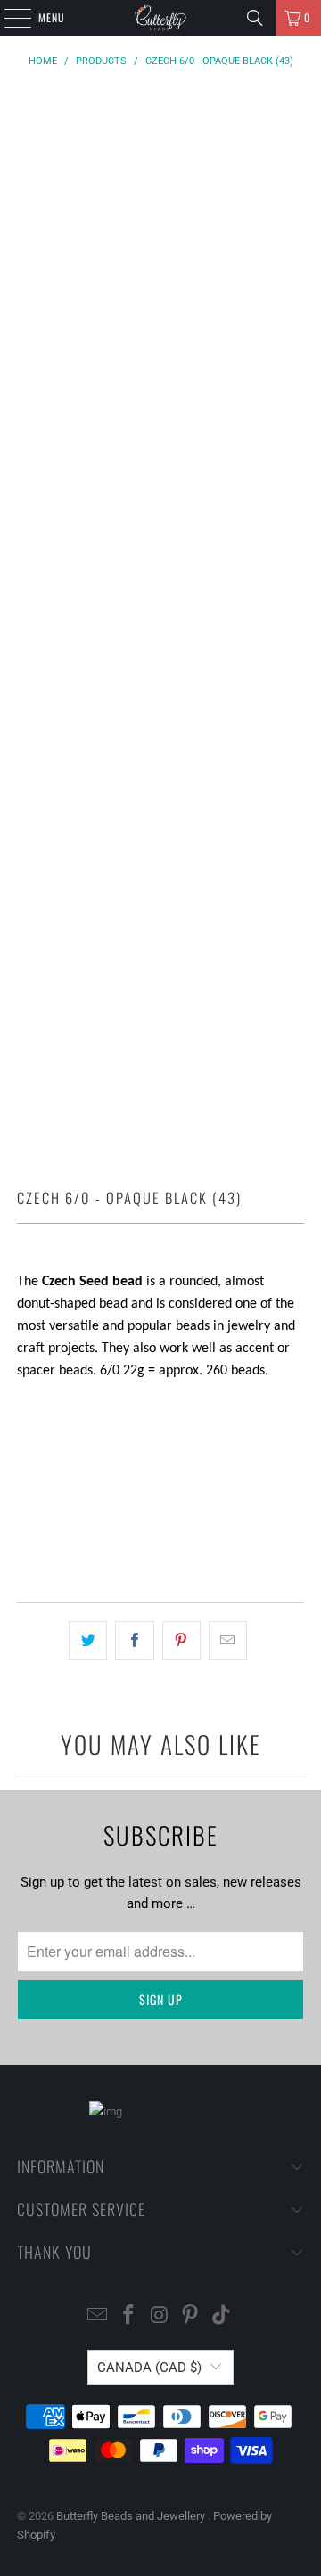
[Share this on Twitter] (88, 1641)
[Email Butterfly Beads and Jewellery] (98, 2316)
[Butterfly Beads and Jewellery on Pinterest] (191, 2316)
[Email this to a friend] (228, 1641)
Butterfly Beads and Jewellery (132, 2516)
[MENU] (8, 18)
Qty (26, 1405)
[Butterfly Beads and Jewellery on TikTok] (222, 2316)
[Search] (255, 18)
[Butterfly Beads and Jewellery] (160, 18)
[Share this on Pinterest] (181, 1641)
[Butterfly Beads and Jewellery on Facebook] (128, 2316)
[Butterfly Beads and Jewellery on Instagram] (160, 2316)
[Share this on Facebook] (134, 1641)
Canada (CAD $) (149, 2368)
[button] (160, 1538)
